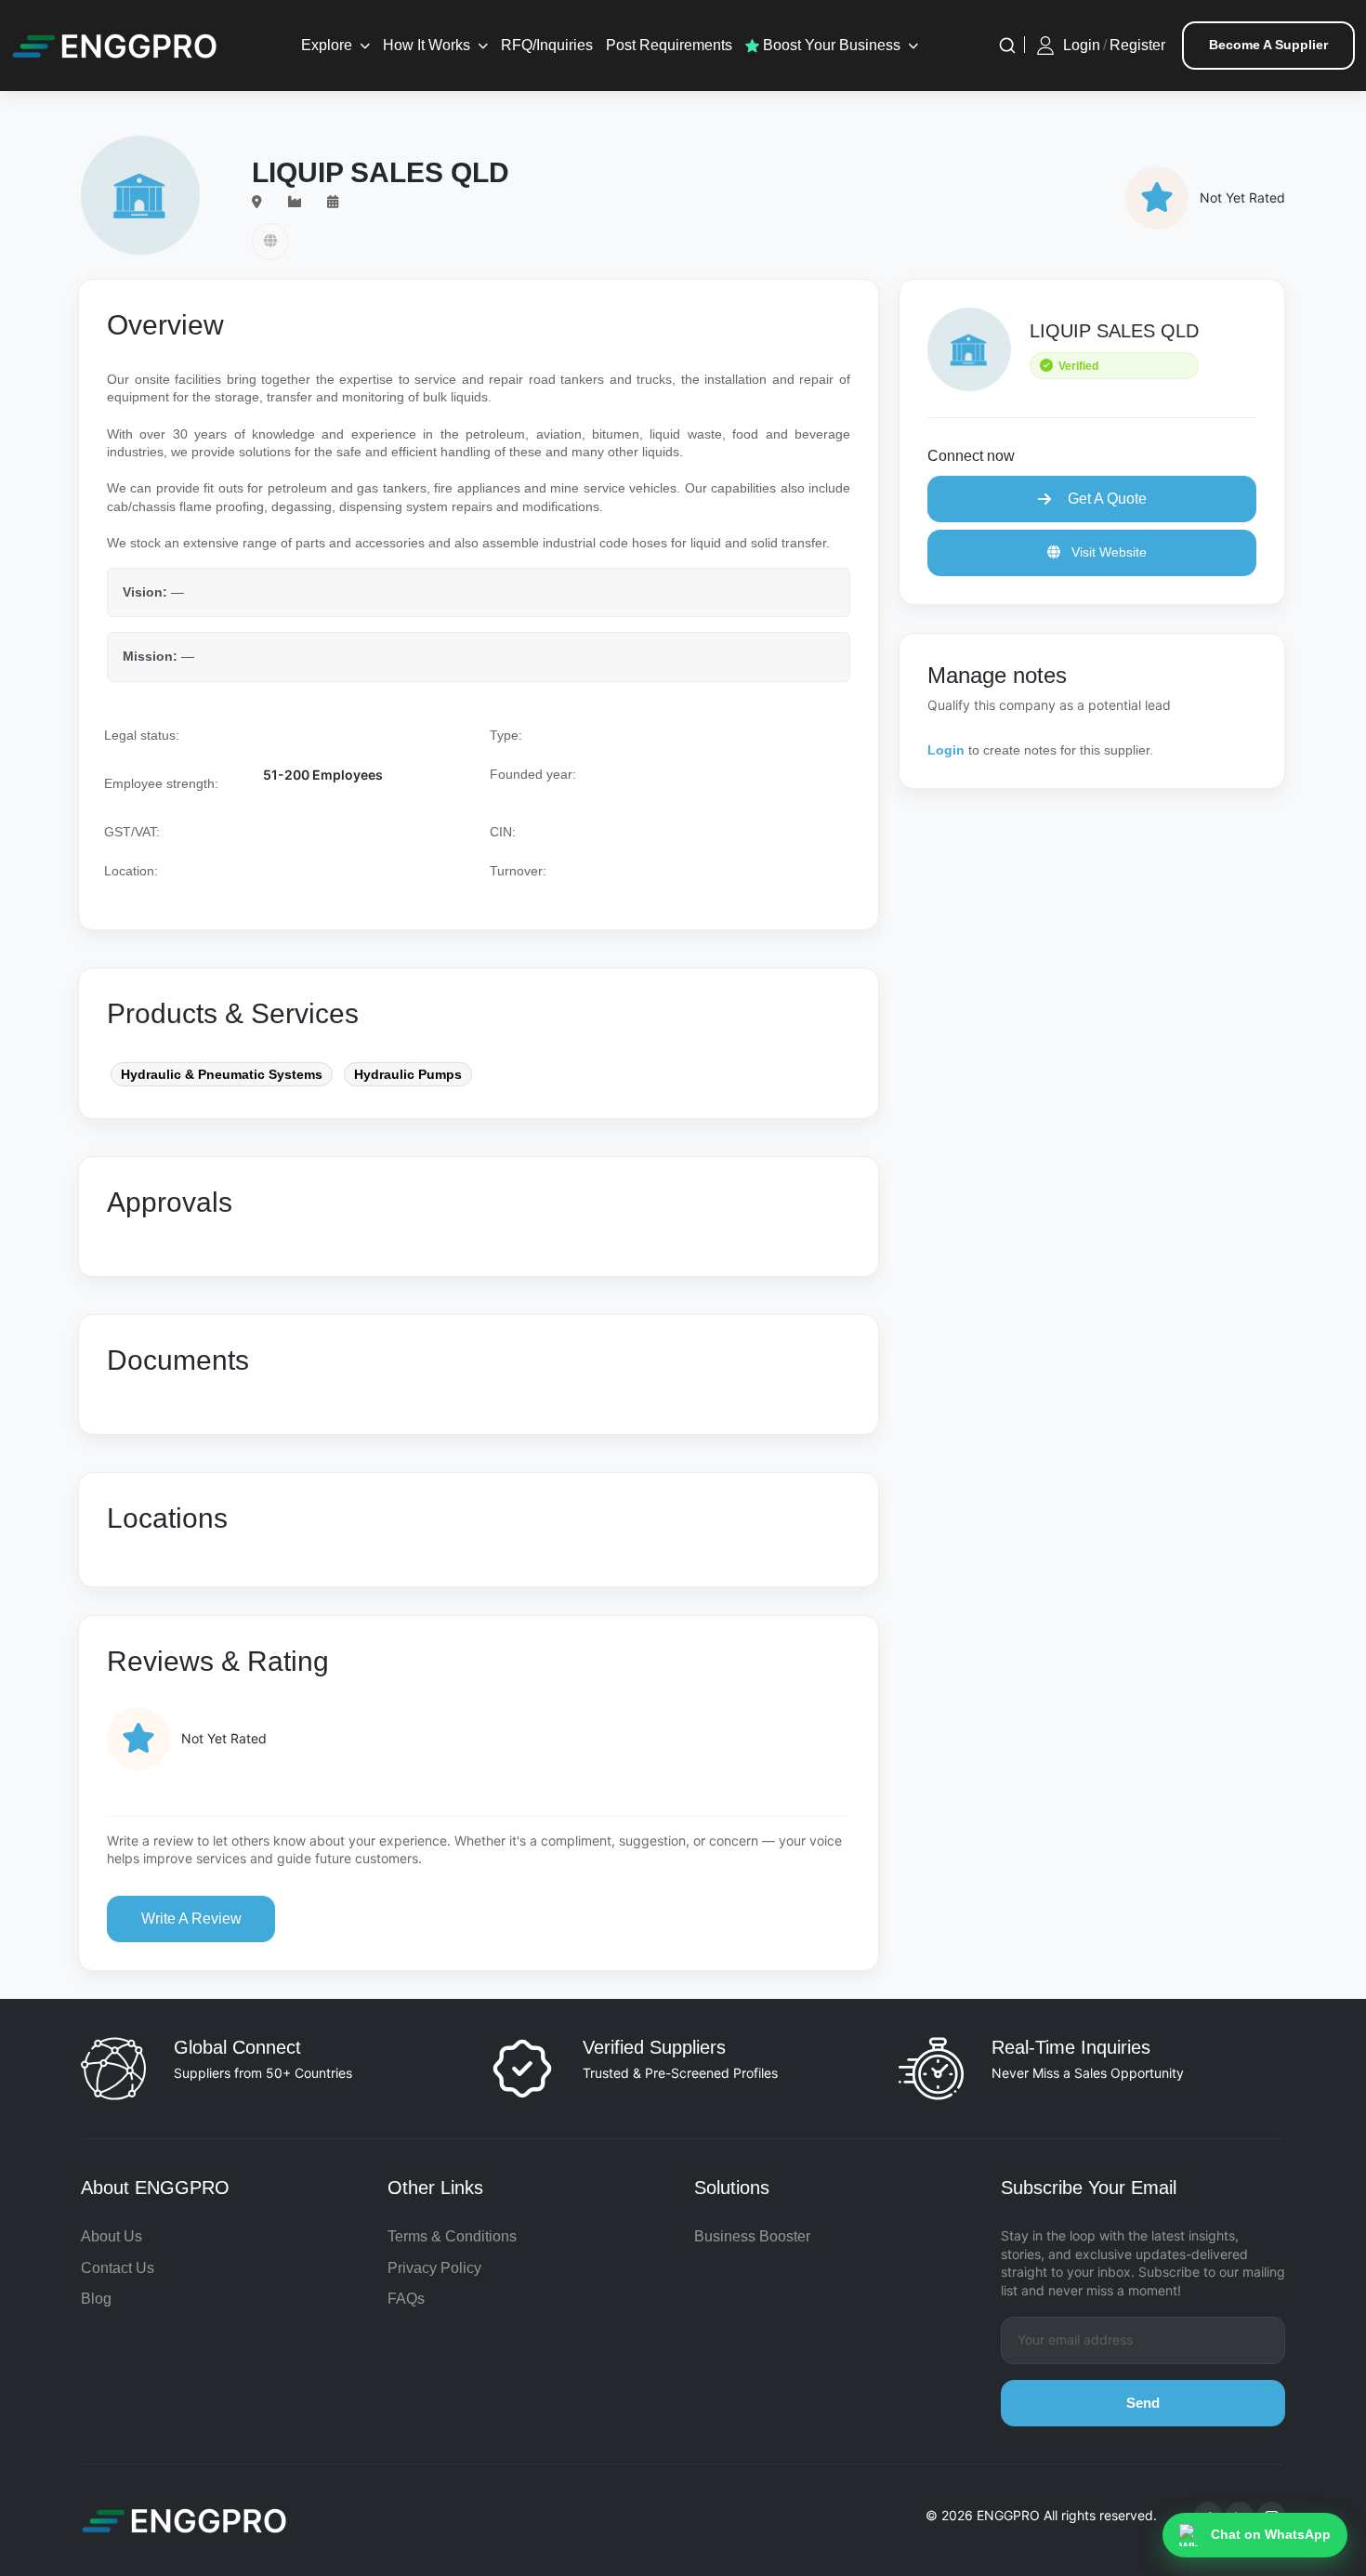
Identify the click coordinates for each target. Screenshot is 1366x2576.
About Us (112, 2236)
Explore (327, 45)
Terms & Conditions (452, 2236)
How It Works (427, 45)
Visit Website (1107, 552)
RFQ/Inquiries (547, 45)
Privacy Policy (434, 2268)
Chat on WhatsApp (1271, 2534)
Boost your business (830, 45)
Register (1137, 45)
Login (1082, 45)
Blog (96, 2299)
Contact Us (118, 2268)
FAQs (406, 2299)
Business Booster (752, 2236)
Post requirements (669, 45)
